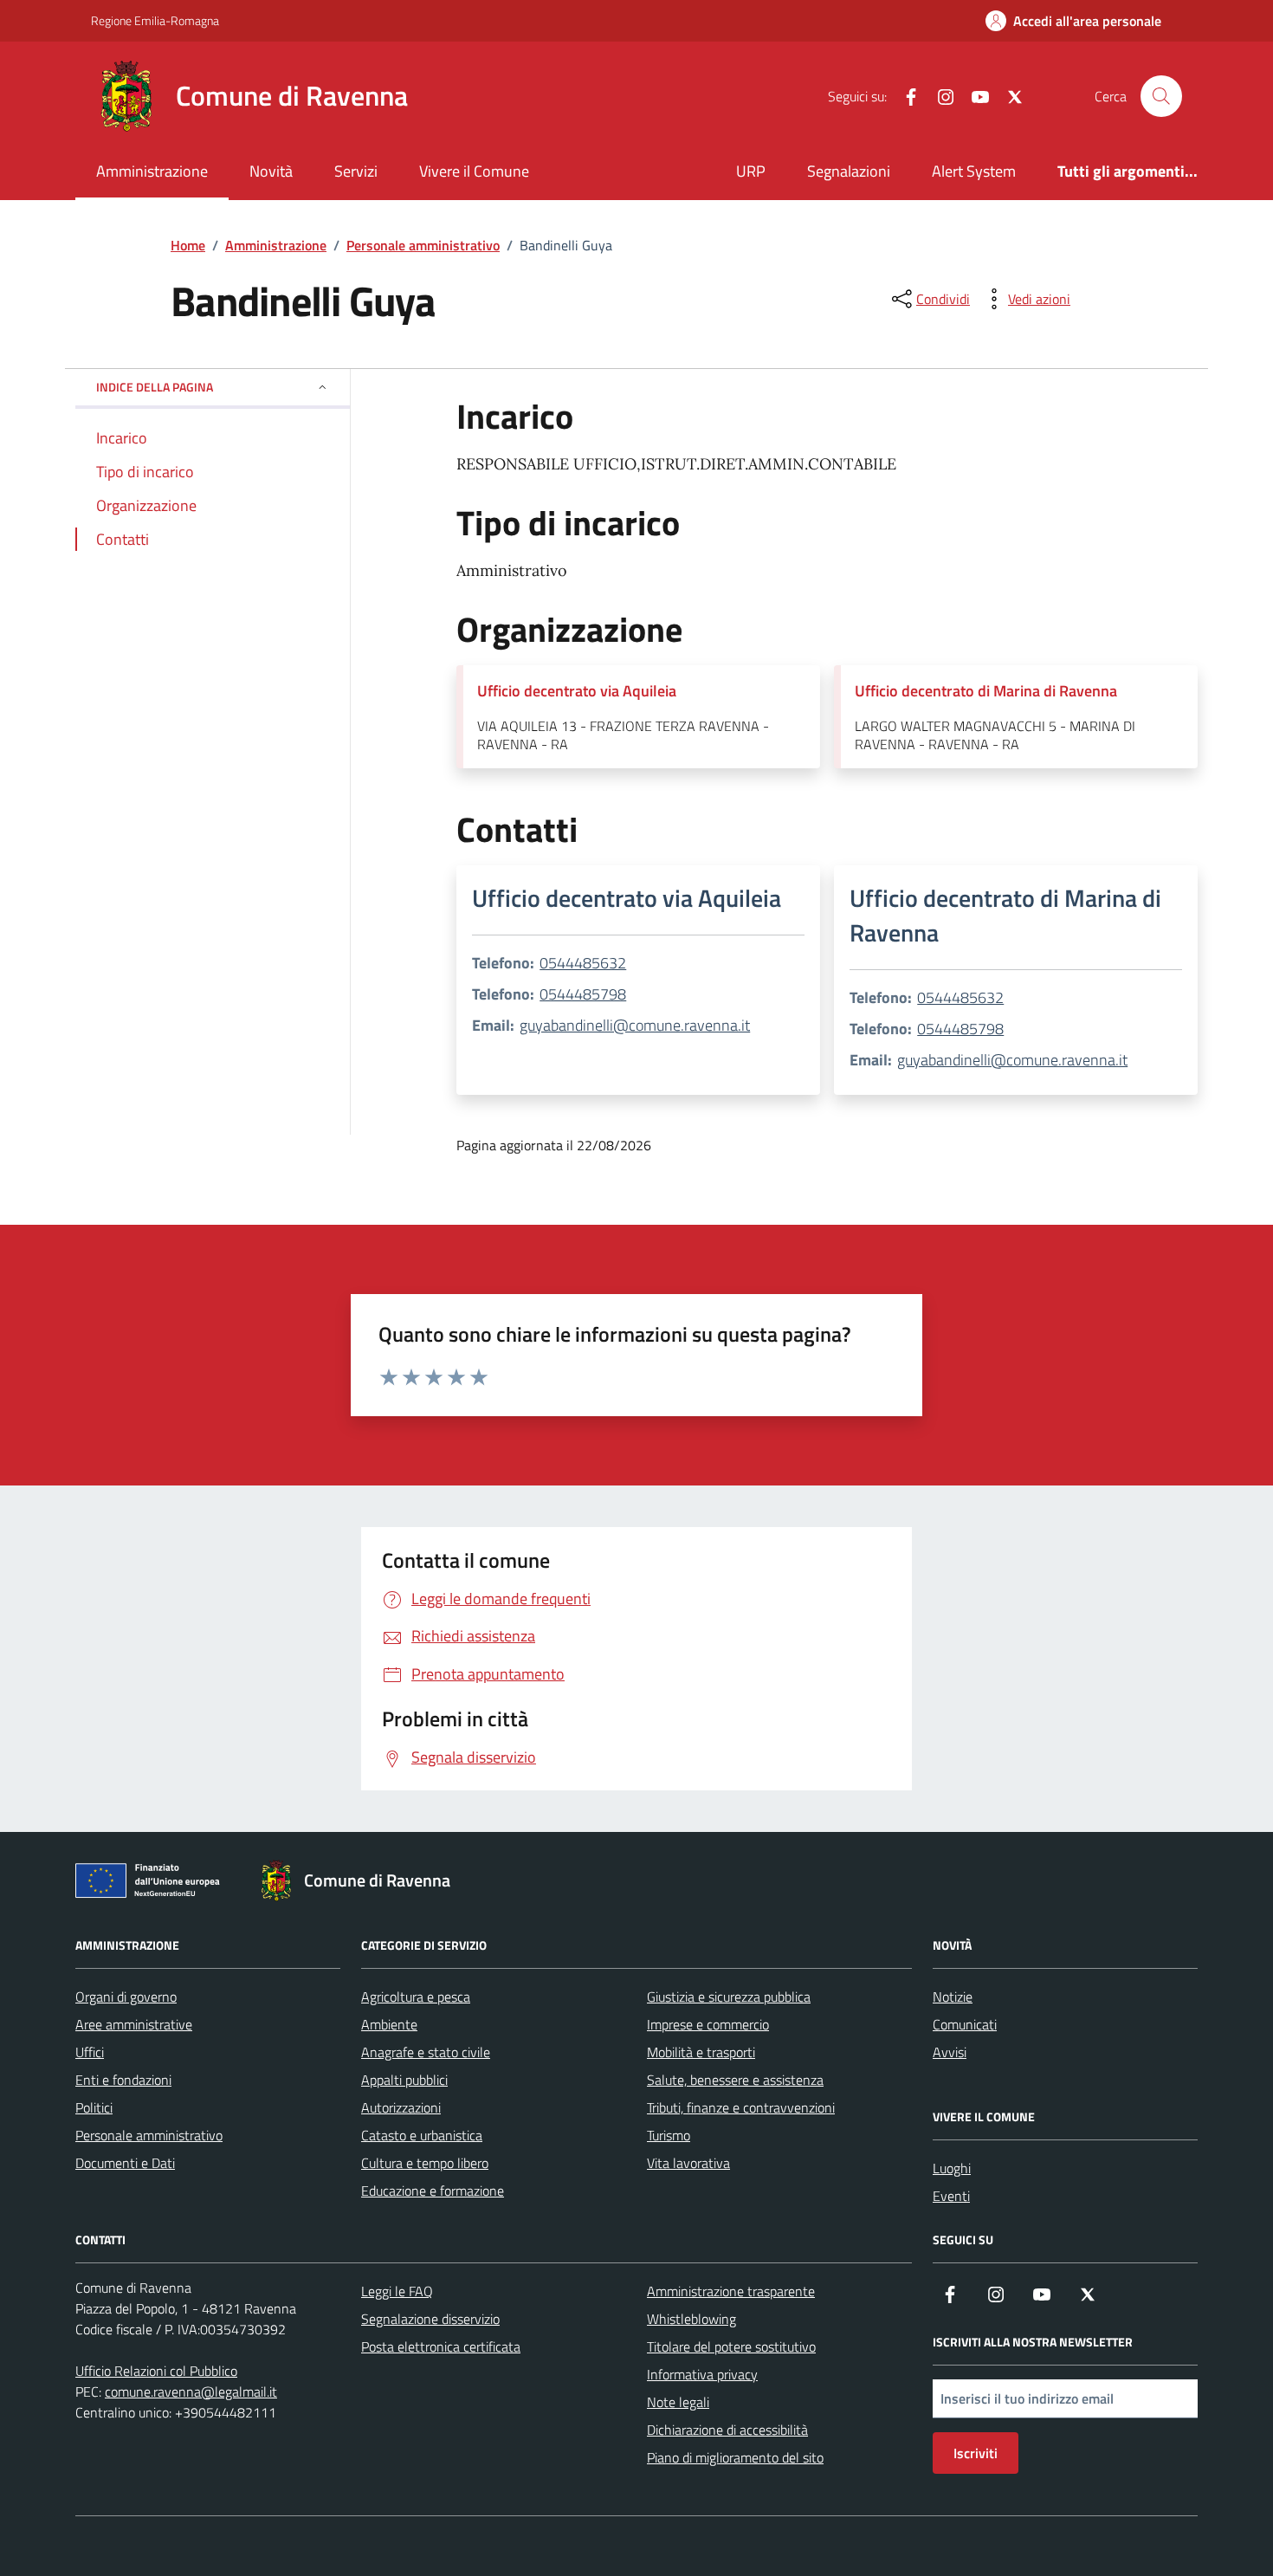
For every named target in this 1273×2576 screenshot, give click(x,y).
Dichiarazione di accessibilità (727, 2430)
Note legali (678, 2402)
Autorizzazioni (401, 2107)
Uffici (90, 2052)
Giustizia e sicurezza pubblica (729, 1997)
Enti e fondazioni (123, 2080)
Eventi (951, 2196)
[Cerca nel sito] (1161, 96)
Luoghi (952, 2168)
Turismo (669, 2135)
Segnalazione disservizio (430, 2319)
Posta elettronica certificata (441, 2346)
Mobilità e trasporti (701, 2052)
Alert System (974, 171)
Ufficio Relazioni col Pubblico (156, 2371)
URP (751, 171)
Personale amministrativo (149, 2135)
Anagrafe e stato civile (426, 2052)
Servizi (356, 171)
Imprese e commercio (708, 2024)
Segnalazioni (849, 171)
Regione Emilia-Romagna (155, 20)
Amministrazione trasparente (731, 2291)
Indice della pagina (155, 387)
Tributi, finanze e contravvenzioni (741, 2107)
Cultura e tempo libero (425, 2163)
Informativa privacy (702, 2374)
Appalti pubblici (404, 2080)
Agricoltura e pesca (416, 1997)
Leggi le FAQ (397, 2291)
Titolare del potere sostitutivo (731, 2346)
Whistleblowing (691, 2319)
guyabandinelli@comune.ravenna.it (635, 1025)
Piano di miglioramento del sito (735, 2457)
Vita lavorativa (688, 2163)
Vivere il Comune (474, 171)
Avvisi (950, 2052)
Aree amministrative (134, 2024)
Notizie (953, 1997)
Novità (271, 171)
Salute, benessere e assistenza (735, 2080)
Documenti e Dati (125, 2163)
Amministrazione (152, 171)
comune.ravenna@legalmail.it (191, 2392)
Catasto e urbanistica (422, 2135)
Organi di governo (126, 1997)
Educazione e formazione (433, 2191)
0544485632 (583, 963)
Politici (94, 2107)
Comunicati (965, 2024)
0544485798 (583, 994)
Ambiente (389, 2024)
